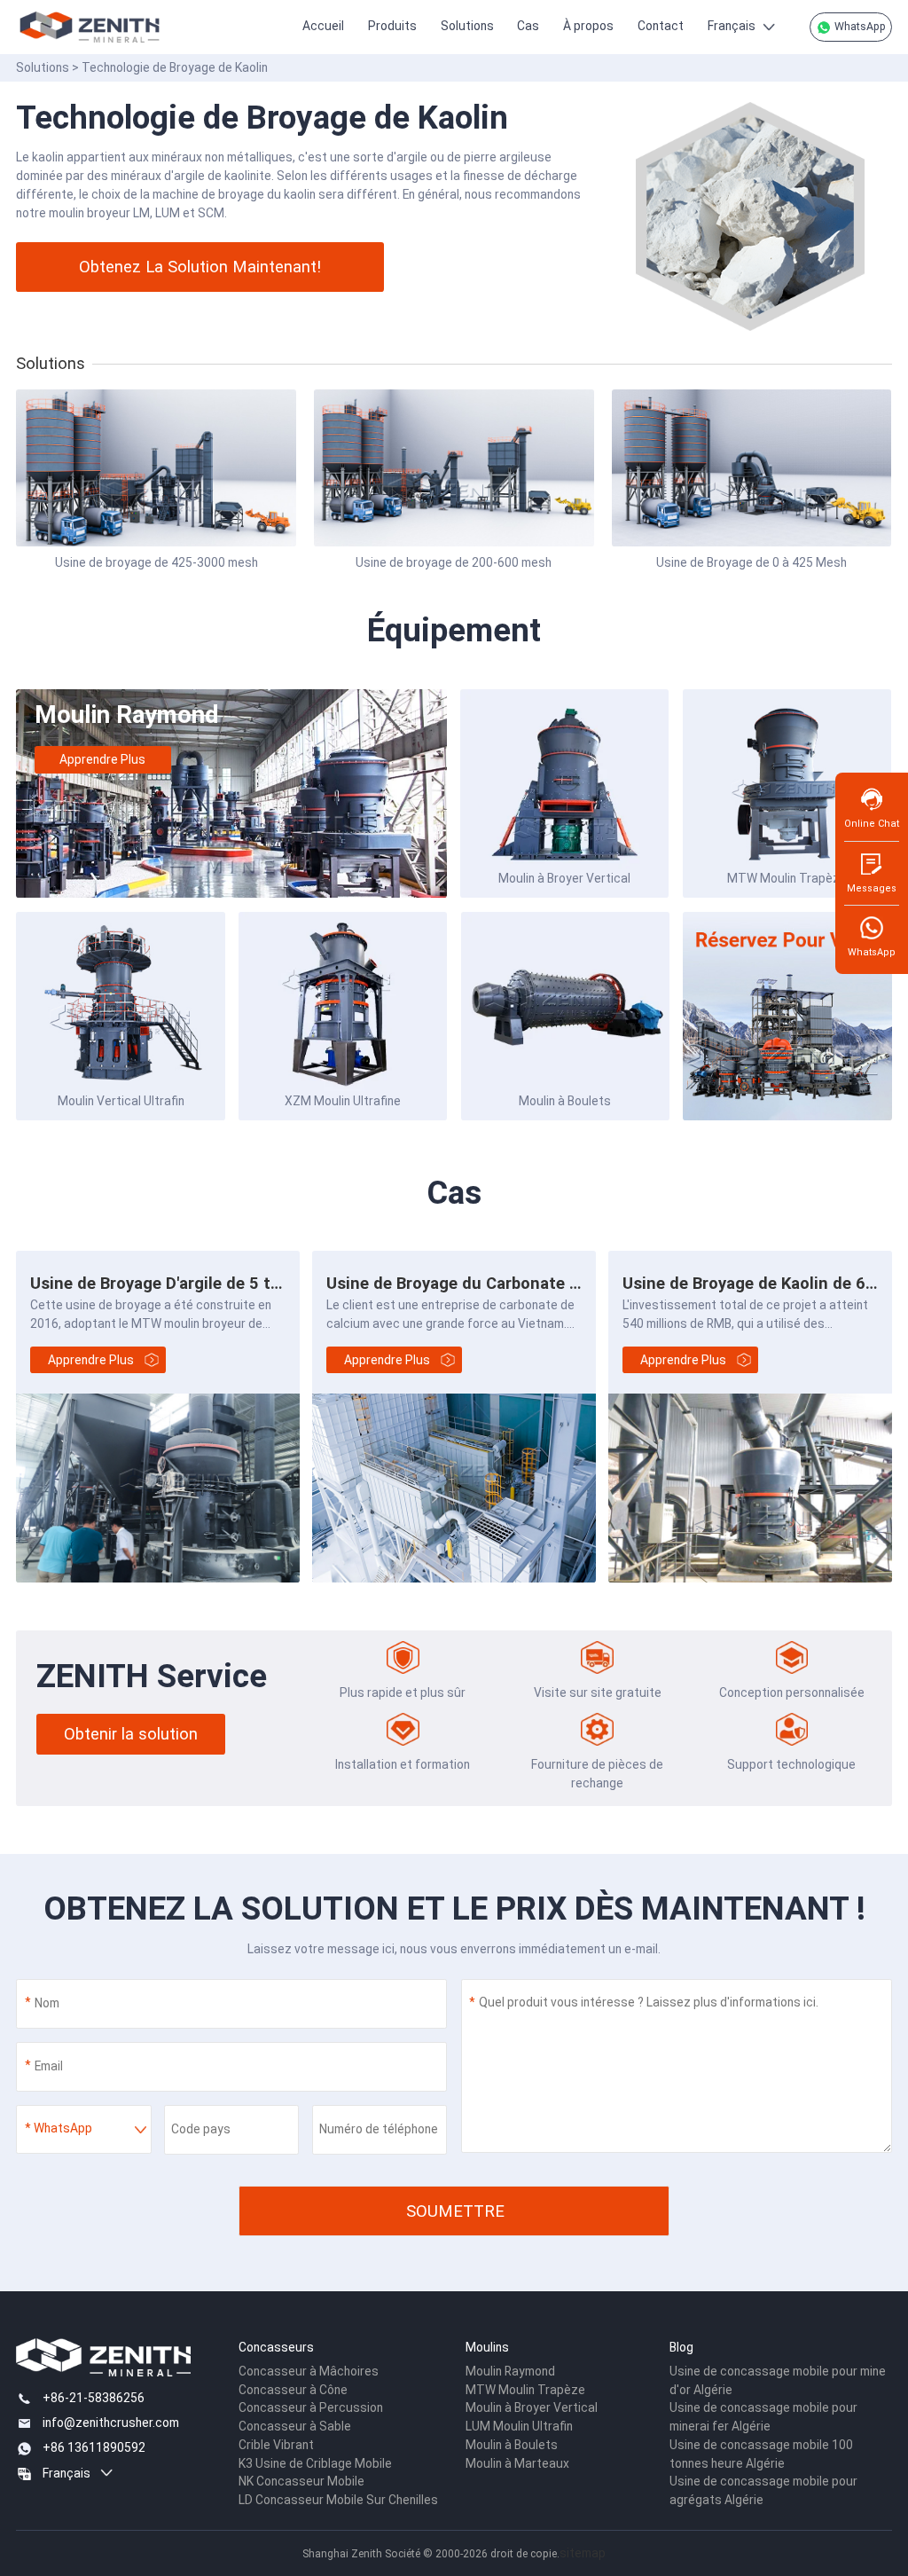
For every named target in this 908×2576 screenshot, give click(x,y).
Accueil (323, 26)
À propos (588, 26)
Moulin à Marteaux (517, 2463)
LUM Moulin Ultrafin (519, 2426)
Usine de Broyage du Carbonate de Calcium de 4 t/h (522, 1283)
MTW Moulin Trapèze (787, 878)
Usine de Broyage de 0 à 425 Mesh (751, 562)
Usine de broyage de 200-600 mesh (454, 562)
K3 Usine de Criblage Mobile (315, 2463)
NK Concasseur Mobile (301, 2481)
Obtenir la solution (131, 1734)
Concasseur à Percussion (311, 2407)
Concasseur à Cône (293, 2390)
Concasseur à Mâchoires (309, 2371)
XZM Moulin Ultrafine (343, 1101)
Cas (528, 26)
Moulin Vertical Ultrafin (121, 1101)
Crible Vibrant (276, 2445)
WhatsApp (859, 27)
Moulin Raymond (127, 715)
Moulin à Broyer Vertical (564, 878)
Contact (661, 26)
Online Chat (872, 824)
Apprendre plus (102, 759)
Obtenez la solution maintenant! (200, 267)
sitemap (583, 2553)
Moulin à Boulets (565, 1101)
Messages (872, 888)
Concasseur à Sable (295, 2426)
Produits (392, 26)
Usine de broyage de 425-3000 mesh (157, 562)
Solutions (467, 26)
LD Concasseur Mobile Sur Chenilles (338, 2500)
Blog (681, 2347)
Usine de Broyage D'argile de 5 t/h (158, 1283)
